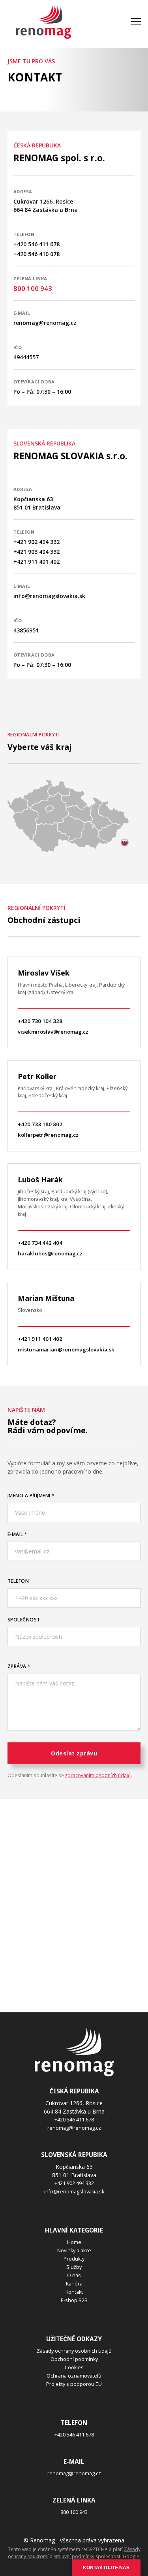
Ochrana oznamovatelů (74, 2376)
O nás (74, 2275)
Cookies (74, 2367)
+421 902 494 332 (37, 542)
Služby (74, 2267)
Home (74, 2242)
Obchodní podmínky (74, 2359)
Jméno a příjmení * (31, 1495)
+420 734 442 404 (40, 1243)
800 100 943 (33, 288)
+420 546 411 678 (37, 244)
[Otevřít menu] (136, 22)
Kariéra (74, 2284)
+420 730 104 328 (40, 1021)
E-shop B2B (74, 2300)
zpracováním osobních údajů (98, 1775)
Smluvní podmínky (74, 2556)
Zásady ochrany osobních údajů (74, 2351)
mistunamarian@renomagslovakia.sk (66, 1349)
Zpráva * (19, 1666)
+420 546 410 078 (37, 254)
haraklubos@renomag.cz (50, 1253)
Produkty (74, 2259)
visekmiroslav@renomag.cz (53, 1032)
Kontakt (74, 2292)
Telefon (18, 1581)
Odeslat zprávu (74, 1753)
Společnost (24, 1619)
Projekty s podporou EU (74, 2384)
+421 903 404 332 (37, 552)
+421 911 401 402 (37, 561)
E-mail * (18, 1534)
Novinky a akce (74, 2250)
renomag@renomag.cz (45, 323)
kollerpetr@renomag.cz (48, 1135)
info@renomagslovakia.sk (49, 596)
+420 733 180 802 (40, 1124)
